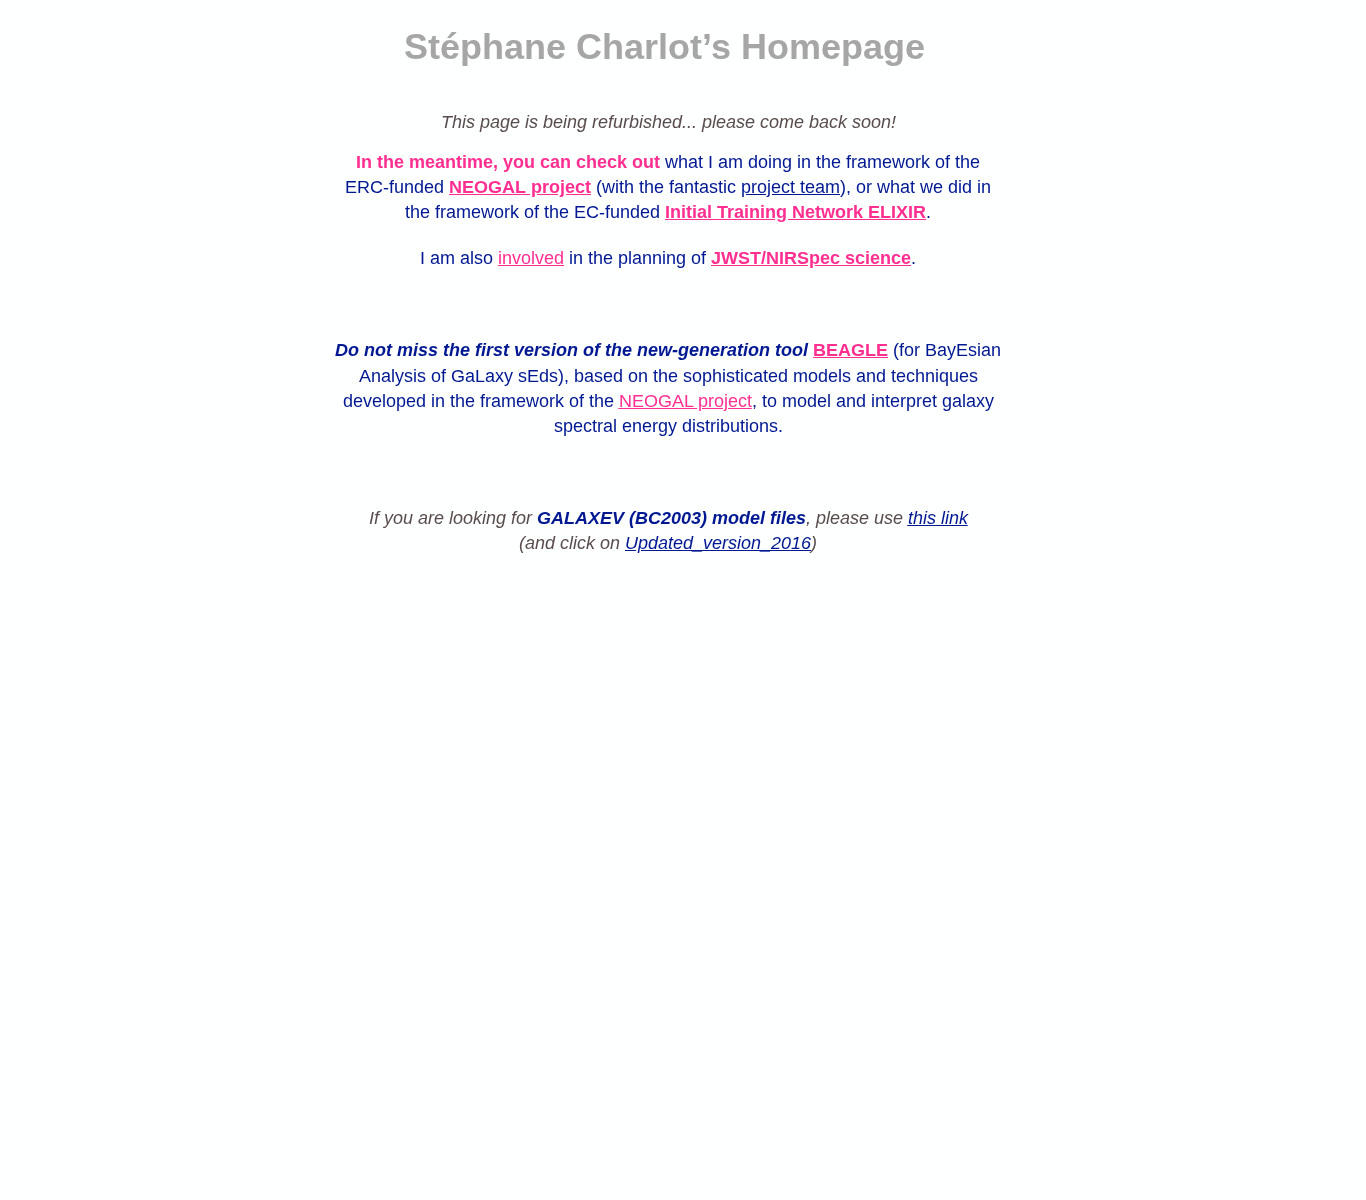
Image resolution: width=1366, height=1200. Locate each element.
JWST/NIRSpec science (811, 258)
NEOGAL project (520, 187)
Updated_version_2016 (718, 543)
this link (938, 518)
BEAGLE (850, 350)
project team (790, 187)
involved (531, 258)
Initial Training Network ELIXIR (795, 212)
